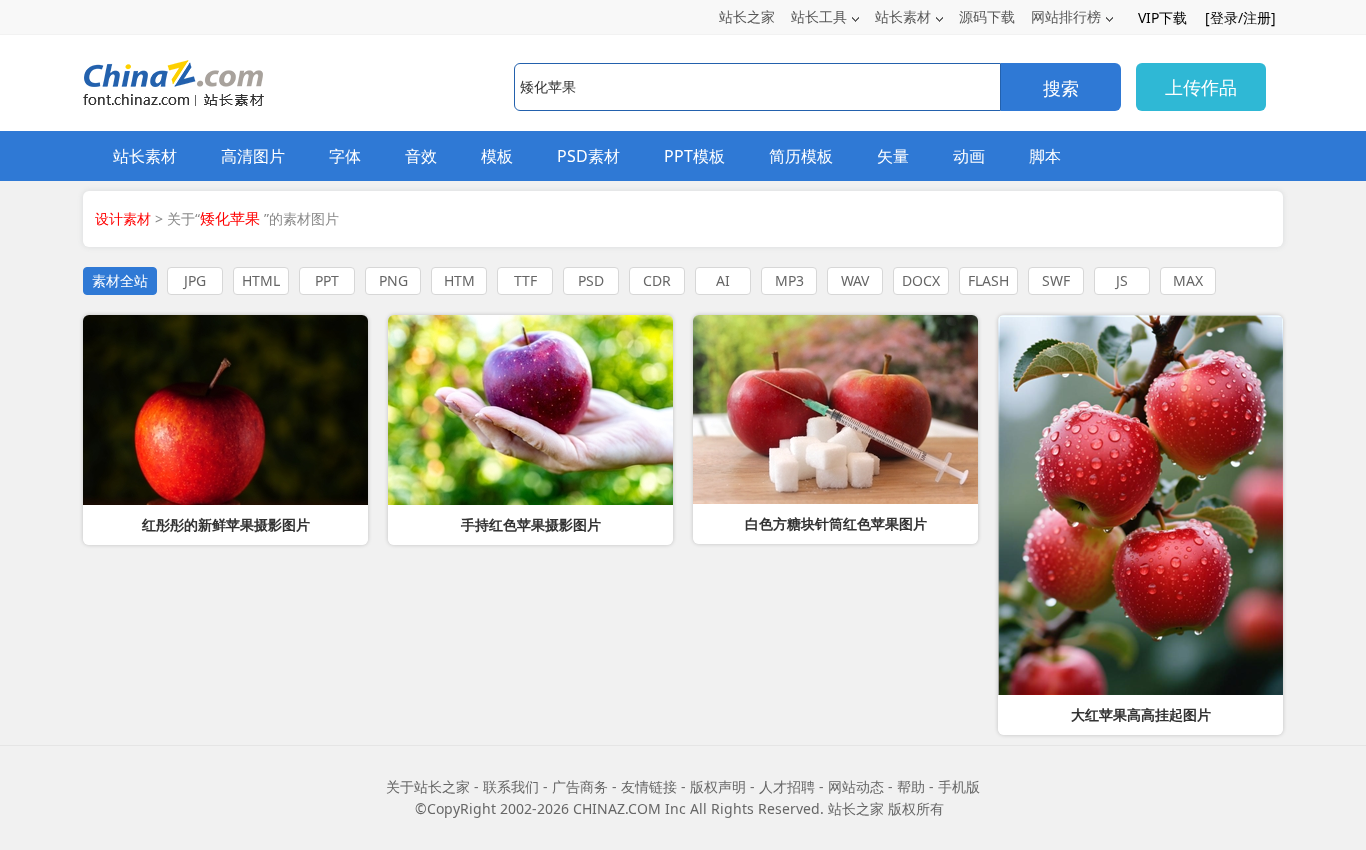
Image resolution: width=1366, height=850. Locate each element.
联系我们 (511, 786)
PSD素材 (588, 156)
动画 (969, 156)
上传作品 (1201, 87)
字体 (345, 156)
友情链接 (649, 786)
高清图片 (253, 156)
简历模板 (801, 156)
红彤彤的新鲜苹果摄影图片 (226, 525)
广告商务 (580, 786)
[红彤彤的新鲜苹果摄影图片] (225, 410)
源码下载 (987, 16)
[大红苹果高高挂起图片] (1140, 505)
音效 (421, 156)
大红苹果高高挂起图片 (1141, 715)
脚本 (1045, 156)
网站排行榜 (1066, 16)
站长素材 (903, 16)
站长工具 (819, 16)
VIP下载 (1162, 17)
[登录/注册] (1240, 17)
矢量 (893, 156)
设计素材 (123, 218)
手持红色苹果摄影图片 (531, 525)
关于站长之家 (428, 786)
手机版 (959, 786)
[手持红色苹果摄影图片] (530, 410)
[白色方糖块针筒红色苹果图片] (835, 409)
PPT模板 (694, 156)
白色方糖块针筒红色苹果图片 (836, 524)
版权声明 (718, 786)
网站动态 (856, 786)
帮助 (911, 786)
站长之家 (747, 16)
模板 (497, 156)
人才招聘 (787, 786)
